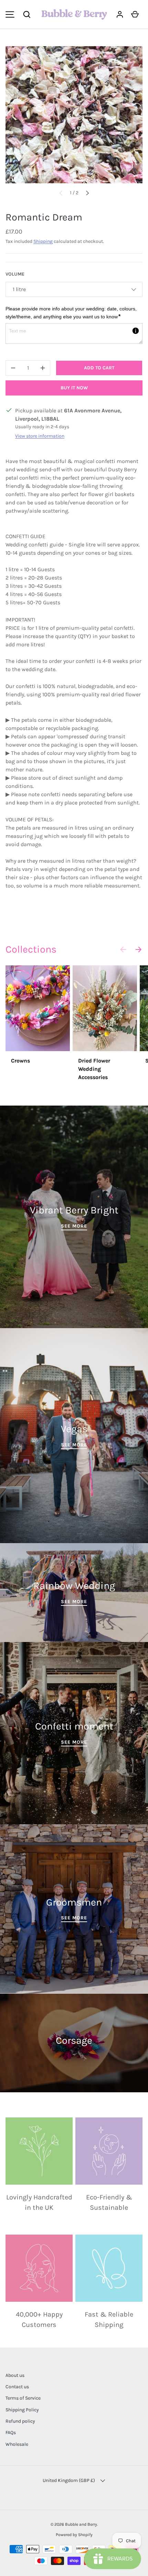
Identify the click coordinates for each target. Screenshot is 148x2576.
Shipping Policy (22, 2410)
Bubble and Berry (81, 2524)
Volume (15, 274)
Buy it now (74, 388)
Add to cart (99, 368)
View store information (40, 436)
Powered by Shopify (74, 2535)
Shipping (43, 241)
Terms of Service (23, 2398)
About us (15, 2375)
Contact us (17, 2387)
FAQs (11, 2433)
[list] (74, 115)
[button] (27, 14)
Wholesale (17, 2444)
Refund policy (20, 2421)
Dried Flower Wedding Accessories (94, 1069)
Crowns (20, 1061)
